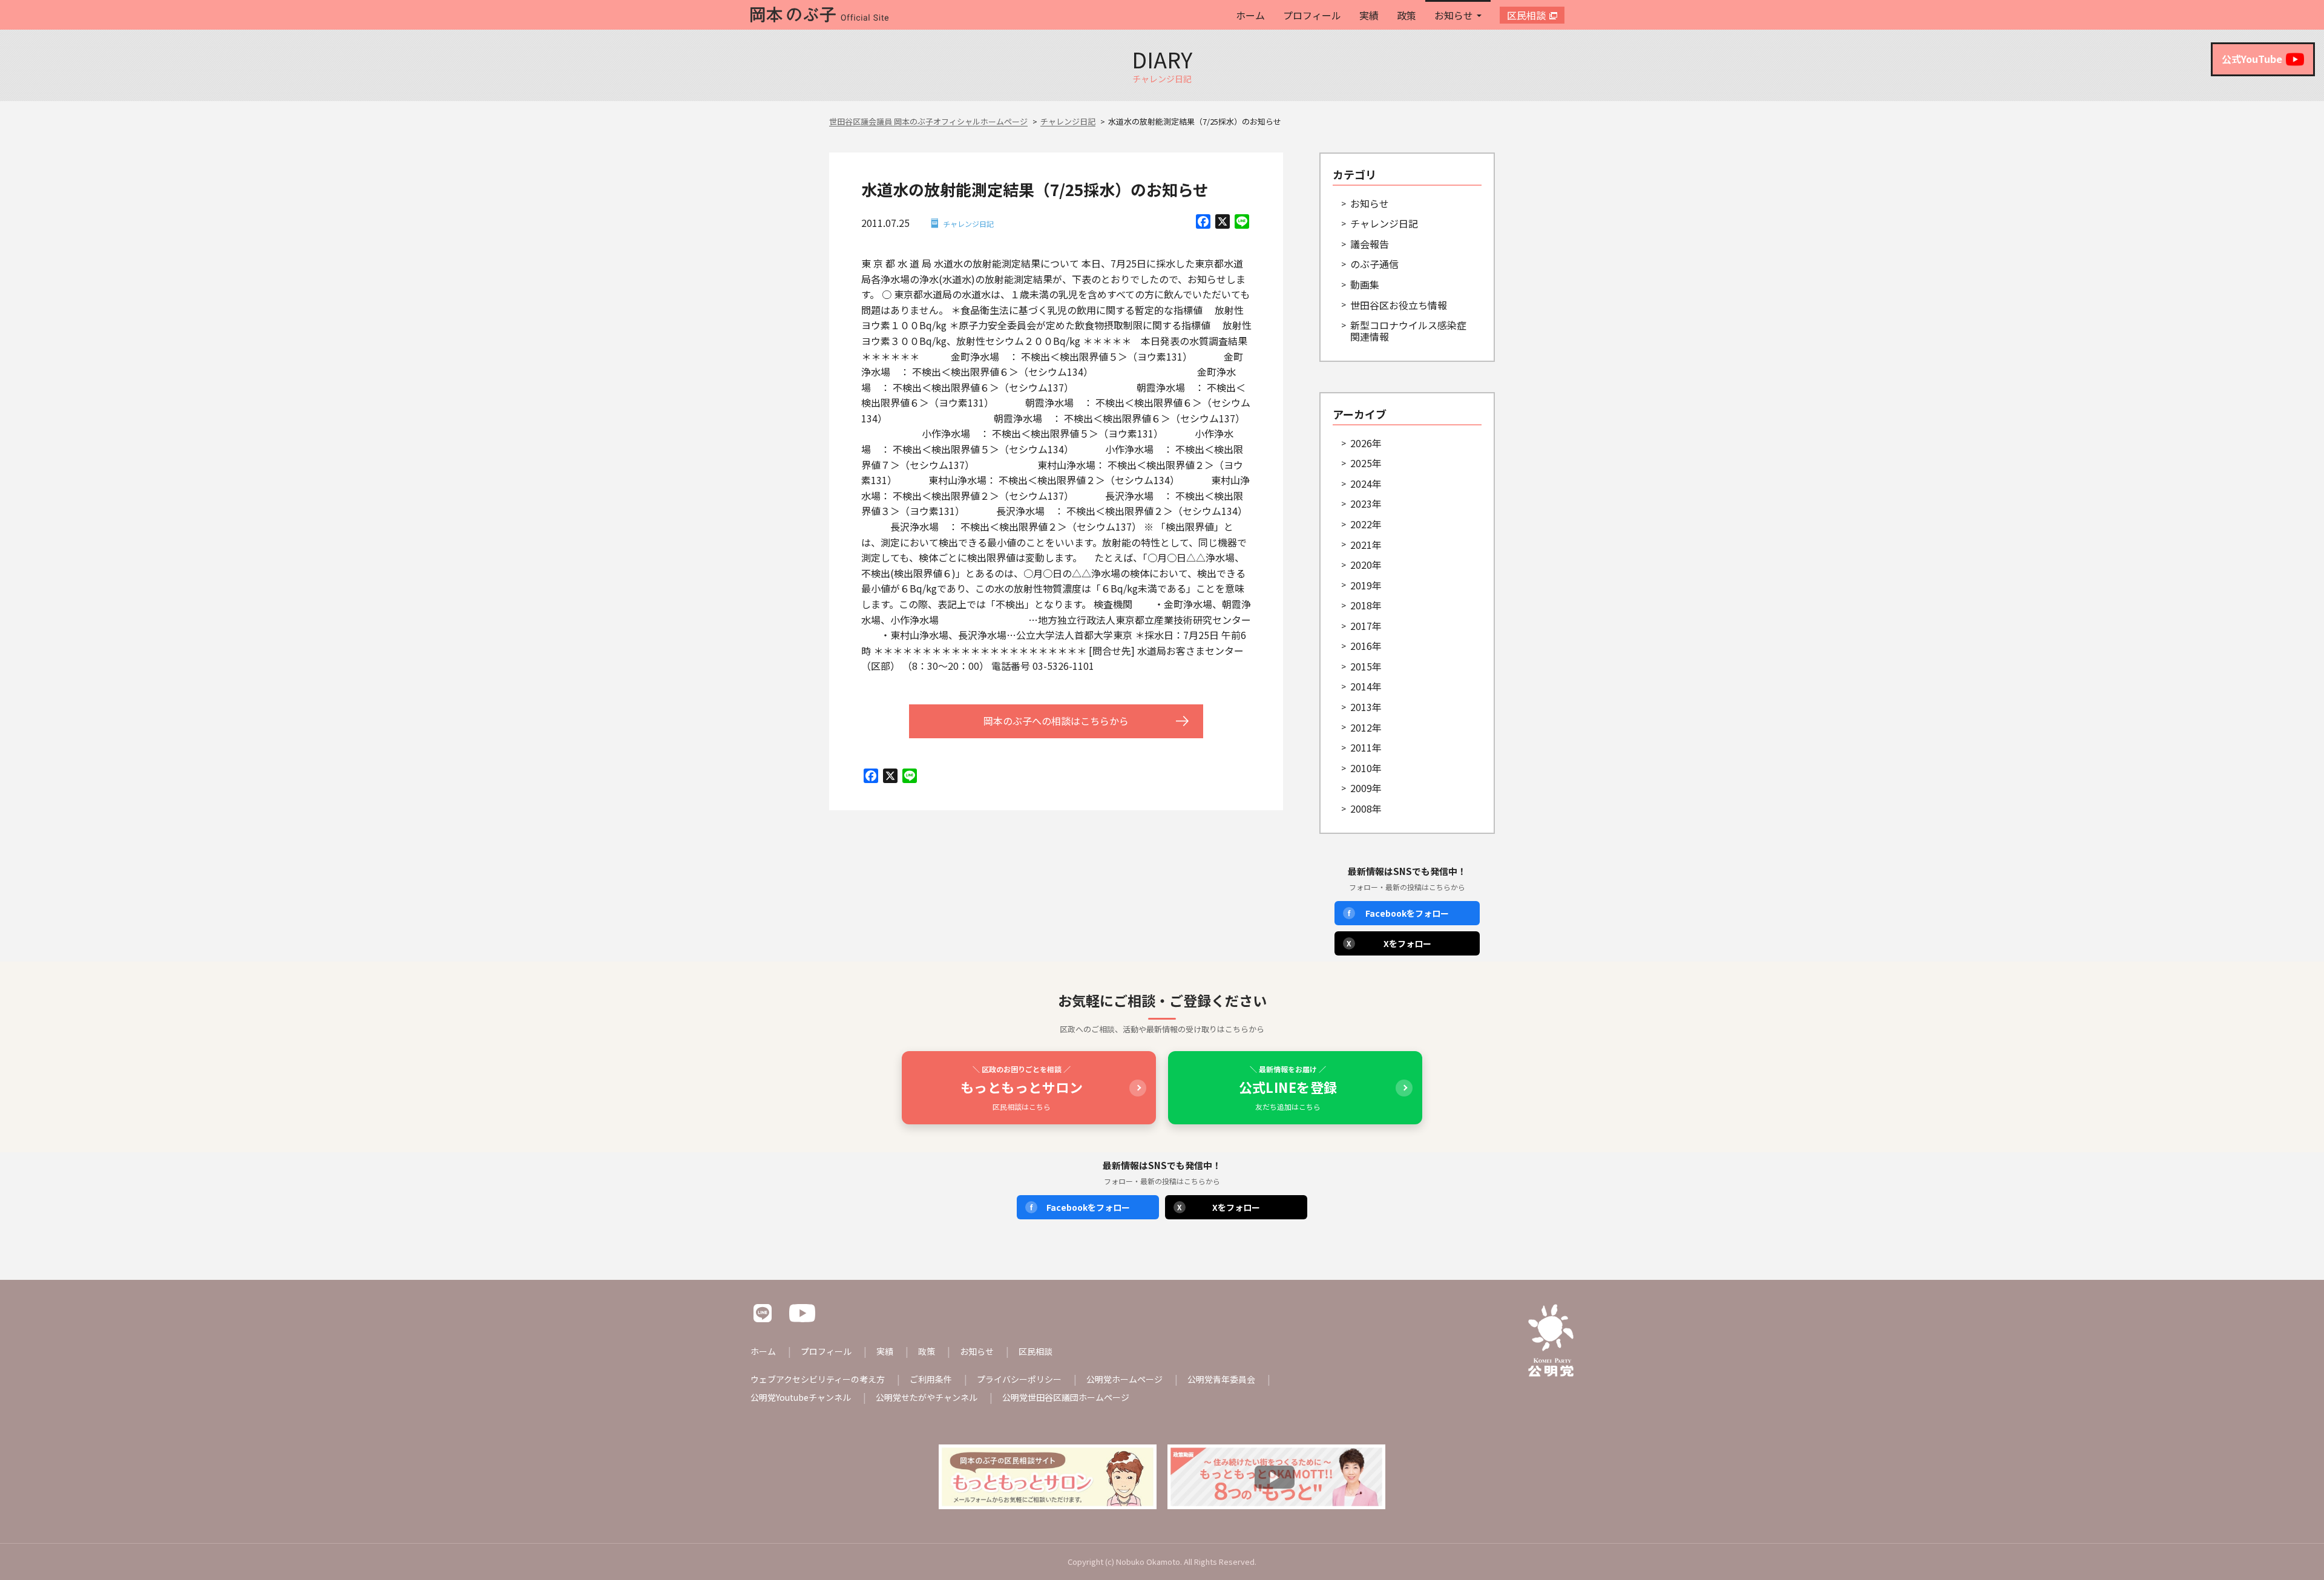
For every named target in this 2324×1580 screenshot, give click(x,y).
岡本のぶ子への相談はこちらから (1056, 721)
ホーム (1250, 15)
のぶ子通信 (1374, 264)
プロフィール (1312, 15)
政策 (1407, 15)
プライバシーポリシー (1019, 1379)
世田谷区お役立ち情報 (1399, 305)
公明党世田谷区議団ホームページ (1066, 1397)
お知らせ (1454, 15)
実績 (1369, 15)
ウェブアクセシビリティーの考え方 (818, 1379)
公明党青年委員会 (1221, 1379)
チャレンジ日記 (968, 224)
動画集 (1365, 284)
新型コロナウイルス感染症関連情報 (1408, 331)
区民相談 (1526, 15)
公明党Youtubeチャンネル (801, 1397)
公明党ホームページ (1124, 1379)
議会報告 (1370, 244)
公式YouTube (2252, 59)
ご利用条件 (931, 1379)
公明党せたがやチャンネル (927, 1397)
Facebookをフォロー (1398, 913)
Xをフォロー (1389, 943)
